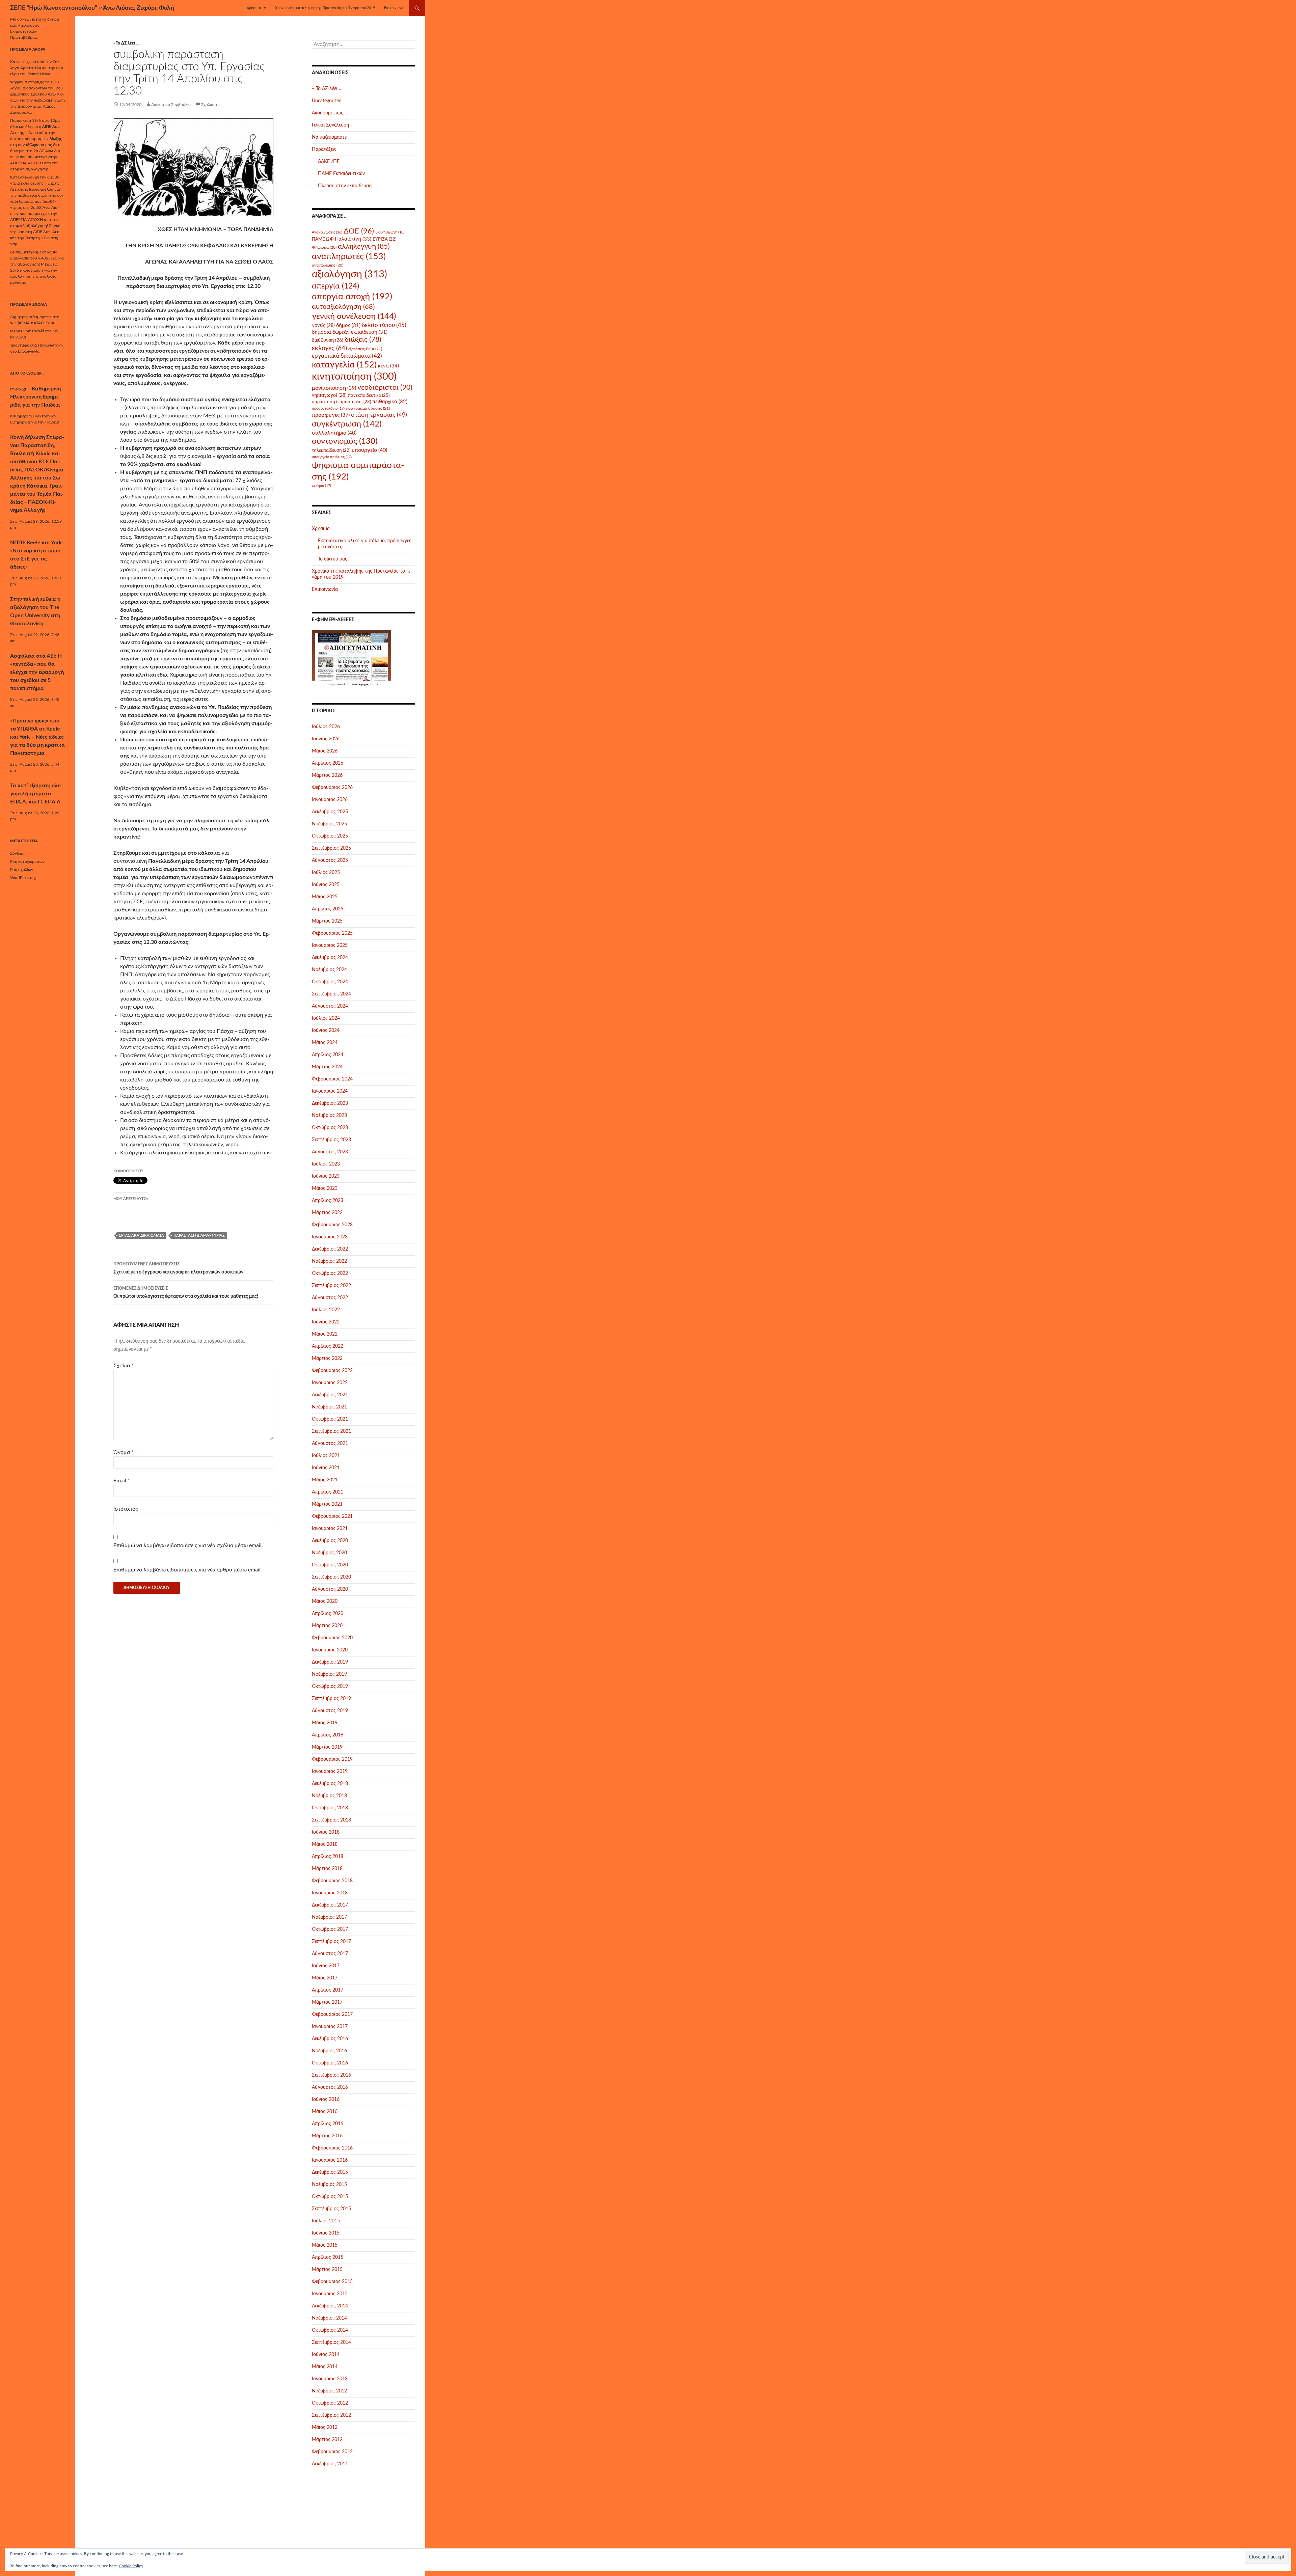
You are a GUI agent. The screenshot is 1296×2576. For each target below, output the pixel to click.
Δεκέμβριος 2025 (330, 812)
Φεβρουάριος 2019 (332, 1759)
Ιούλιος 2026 (326, 727)
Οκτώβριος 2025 (330, 836)
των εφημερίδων (364, 684)
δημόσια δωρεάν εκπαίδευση (350, 332)
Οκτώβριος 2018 (330, 1808)
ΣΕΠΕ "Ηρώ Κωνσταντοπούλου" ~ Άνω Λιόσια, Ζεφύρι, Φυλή (92, 8)
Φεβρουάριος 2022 (332, 1371)
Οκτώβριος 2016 (330, 2063)
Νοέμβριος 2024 (329, 970)
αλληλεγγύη (364, 246)
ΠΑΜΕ (323, 239)
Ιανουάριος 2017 (330, 2027)
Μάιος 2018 (325, 1844)
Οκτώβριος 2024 (330, 982)
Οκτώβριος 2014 (330, 2330)
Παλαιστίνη (353, 239)
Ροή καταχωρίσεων (27, 861)
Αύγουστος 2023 (330, 1152)
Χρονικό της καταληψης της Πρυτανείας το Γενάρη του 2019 (325, 8)
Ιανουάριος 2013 (330, 2379)
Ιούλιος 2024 (326, 1018)
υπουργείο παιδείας (332, 457)
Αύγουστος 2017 (330, 1954)
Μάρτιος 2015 (327, 2270)
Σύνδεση (18, 853)
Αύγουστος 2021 (330, 1444)
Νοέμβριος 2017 (329, 1917)
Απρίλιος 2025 (328, 909)
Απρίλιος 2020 (328, 1614)
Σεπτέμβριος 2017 (331, 1942)
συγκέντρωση (347, 424)
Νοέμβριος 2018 (329, 1796)
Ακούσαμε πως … (330, 113)
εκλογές (329, 348)
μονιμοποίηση (334, 388)
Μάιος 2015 (325, 2245)
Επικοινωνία (394, 8)
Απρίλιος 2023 (328, 1201)
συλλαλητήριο (334, 433)
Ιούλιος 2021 (326, 1456)
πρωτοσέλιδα (340, 684)
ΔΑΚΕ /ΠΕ (329, 162)
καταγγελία (344, 365)
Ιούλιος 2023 (326, 1164)
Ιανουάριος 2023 (330, 1237)
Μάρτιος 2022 (327, 1359)
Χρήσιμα (254, 8)
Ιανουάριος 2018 (330, 1893)
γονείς (323, 326)
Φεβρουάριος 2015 (332, 2282)
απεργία (335, 286)
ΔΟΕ (359, 231)
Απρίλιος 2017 (328, 1990)
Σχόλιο (124, 1366)
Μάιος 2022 (325, 1334)
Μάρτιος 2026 (327, 775)
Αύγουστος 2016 (330, 2087)
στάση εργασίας (379, 415)
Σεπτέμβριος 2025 (331, 848)
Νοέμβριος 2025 (329, 824)
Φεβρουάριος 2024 (332, 1079)
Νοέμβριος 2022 (329, 1261)
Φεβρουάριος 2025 (332, 933)
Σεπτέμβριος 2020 (331, 1577)
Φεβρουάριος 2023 (332, 1225)
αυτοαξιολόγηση (343, 307)
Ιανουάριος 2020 (330, 1650)
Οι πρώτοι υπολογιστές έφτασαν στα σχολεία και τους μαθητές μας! (186, 1293)
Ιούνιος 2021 (326, 1468)
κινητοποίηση (354, 377)
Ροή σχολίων (22, 870)
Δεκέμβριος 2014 (330, 2306)
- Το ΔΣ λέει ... (126, 43)
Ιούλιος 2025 (326, 873)
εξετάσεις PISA (365, 349)
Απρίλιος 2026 (328, 763)
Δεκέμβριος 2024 (330, 958)
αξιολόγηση (349, 274)
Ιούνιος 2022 (326, 1322)
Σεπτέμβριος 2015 (331, 2209)
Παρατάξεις (324, 149)
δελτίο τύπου (384, 325)
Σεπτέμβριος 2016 (331, 2075)
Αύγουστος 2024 (330, 1006)
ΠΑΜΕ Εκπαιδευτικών (341, 174)
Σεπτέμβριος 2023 (331, 1140)
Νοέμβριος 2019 (329, 1674)
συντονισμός (345, 441)
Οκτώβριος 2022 (330, 1273)
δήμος (348, 325)
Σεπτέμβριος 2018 (331, 1820)
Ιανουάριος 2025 (330, 946)
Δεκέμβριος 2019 (330, 1662)
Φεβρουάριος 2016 (332, 2148)
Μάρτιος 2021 (327, 1504)
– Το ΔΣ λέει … (327, 89)
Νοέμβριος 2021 (329, 1407)
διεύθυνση (328, 340)
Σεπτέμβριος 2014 (331, 2342)
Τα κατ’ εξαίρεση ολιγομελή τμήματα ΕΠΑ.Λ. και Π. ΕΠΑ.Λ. (36, 794)
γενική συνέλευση (354, 316)
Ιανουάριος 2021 (330, 1529)
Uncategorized (327, 101)
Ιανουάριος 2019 (330, 1772)
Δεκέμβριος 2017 (330, 1905)
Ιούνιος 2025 (326, 885)
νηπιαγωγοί (329, 395)
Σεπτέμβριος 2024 (331, 994)
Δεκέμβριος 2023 (330, 1103)
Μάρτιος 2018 (327, 1869)
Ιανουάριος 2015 (330, 2294)
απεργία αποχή (352, 297)
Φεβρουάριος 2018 (332, 1881)
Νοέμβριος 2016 (329, 2051)
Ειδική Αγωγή (390, 232)
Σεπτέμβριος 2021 (331, 1431)
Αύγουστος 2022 (330, 1298)
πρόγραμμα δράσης (368, 408)
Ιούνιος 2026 (326, 739)
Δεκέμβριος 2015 (330, 2172)
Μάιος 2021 (325, 1480)
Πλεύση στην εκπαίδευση (345, 186)
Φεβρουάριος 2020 (332, 1638)
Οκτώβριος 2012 (330, 2403)
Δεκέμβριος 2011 (330, 2464)
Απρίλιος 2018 (328, 1857)
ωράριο (321, 486)
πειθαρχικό (390, 402)
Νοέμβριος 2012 (329, 2391)
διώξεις (363, 340)
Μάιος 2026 (325, 751)
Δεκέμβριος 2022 (330, 1249)
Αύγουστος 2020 (330, 1589)
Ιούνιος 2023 (326, 1176)
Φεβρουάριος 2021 (332, 1516)
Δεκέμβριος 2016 (330, 2039)
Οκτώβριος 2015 (330, 2197)
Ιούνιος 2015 (326, 2233)
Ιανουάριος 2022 (330, 1383)
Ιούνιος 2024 (326, 1031)
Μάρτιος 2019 (327, 1747)
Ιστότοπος (126, 1509)
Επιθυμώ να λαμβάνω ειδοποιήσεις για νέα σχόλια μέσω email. (188, 1545)
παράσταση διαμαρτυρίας (199, 1236)
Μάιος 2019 (325, 1723)
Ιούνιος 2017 (326, 1966)
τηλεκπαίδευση (331, 450)
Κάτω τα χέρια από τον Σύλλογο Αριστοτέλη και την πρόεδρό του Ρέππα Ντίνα (37, 68)
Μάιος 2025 (325, 897)
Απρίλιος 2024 (328, 1055)
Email (122, 1481)
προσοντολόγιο (328, 408)
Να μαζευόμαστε (329, 137)
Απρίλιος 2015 (328, 2257)
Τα (327, 684)
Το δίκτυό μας (333, 559)
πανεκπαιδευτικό (369, 395)
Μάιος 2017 (325, 1978)
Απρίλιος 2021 (328, 1492)
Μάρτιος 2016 (327, 2136)
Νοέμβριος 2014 (329, 2318)
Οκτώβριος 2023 (330, 1128)
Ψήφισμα (324, 247)
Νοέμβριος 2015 (329, 2185)
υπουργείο (369, 450)
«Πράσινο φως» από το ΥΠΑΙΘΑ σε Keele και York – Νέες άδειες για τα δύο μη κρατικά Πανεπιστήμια (37, 737)
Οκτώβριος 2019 (330, 1687)
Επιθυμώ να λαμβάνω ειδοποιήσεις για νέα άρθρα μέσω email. (188, 1570)
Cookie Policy (131, 2566)
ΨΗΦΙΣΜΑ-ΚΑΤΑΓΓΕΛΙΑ (32, 323)
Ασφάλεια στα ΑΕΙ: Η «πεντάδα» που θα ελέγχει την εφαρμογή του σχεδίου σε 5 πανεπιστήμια (37, 672)
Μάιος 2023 (325, 1188)
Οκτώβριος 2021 (330, 1419)
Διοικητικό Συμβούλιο (171, 105)
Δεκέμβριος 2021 (330, 1395)
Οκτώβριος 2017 (330, 1929)
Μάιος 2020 (325, 1601)
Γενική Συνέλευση (330, 125)
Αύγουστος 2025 (330, 860)
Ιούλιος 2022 (326, 1310)
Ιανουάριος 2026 (330, 800)
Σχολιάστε (210, 105)
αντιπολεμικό (328, 265)
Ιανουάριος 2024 (330, 1091)
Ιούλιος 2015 (326, 2221)
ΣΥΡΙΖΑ (384, 239)
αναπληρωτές (349, 257)
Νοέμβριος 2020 (329, 1553)
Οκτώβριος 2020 (330, 1565)
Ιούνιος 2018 (326, 1832)
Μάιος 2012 (325, 2428)
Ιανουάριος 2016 (330, 2160)
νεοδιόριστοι (385, 388)
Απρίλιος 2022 (328, 1346)
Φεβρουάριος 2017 (332, 2015)
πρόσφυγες (331, 415)
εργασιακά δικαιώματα (142, 1236)
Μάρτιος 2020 (327, 1626)
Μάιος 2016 (325, 2112)
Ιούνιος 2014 (326, 2355)
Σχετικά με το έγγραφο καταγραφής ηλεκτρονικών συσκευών (178, 1268)
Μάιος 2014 (325, 2367)
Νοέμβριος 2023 (329, 1116)
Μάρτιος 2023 (327, 1213)
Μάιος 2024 (325, 1043)
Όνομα (124, 1452)
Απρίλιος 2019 (328, 1735)
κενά (388, 366)
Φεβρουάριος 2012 (332, 2452)
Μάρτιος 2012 (327, 2440)
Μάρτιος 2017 (327, 2002)
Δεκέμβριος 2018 (330, 1784)
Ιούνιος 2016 (326, 2100)
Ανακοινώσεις (327, 232)
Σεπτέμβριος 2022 (331, 1286)
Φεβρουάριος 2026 (332, 788)
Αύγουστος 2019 (330, 1711)
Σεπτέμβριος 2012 (331, 2415)
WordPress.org (23, 878)
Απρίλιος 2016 (328, 2124)
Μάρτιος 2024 (327, 1067)
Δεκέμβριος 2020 (330, 1541)
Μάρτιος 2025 (327, 921)
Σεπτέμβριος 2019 (331, 1699)
